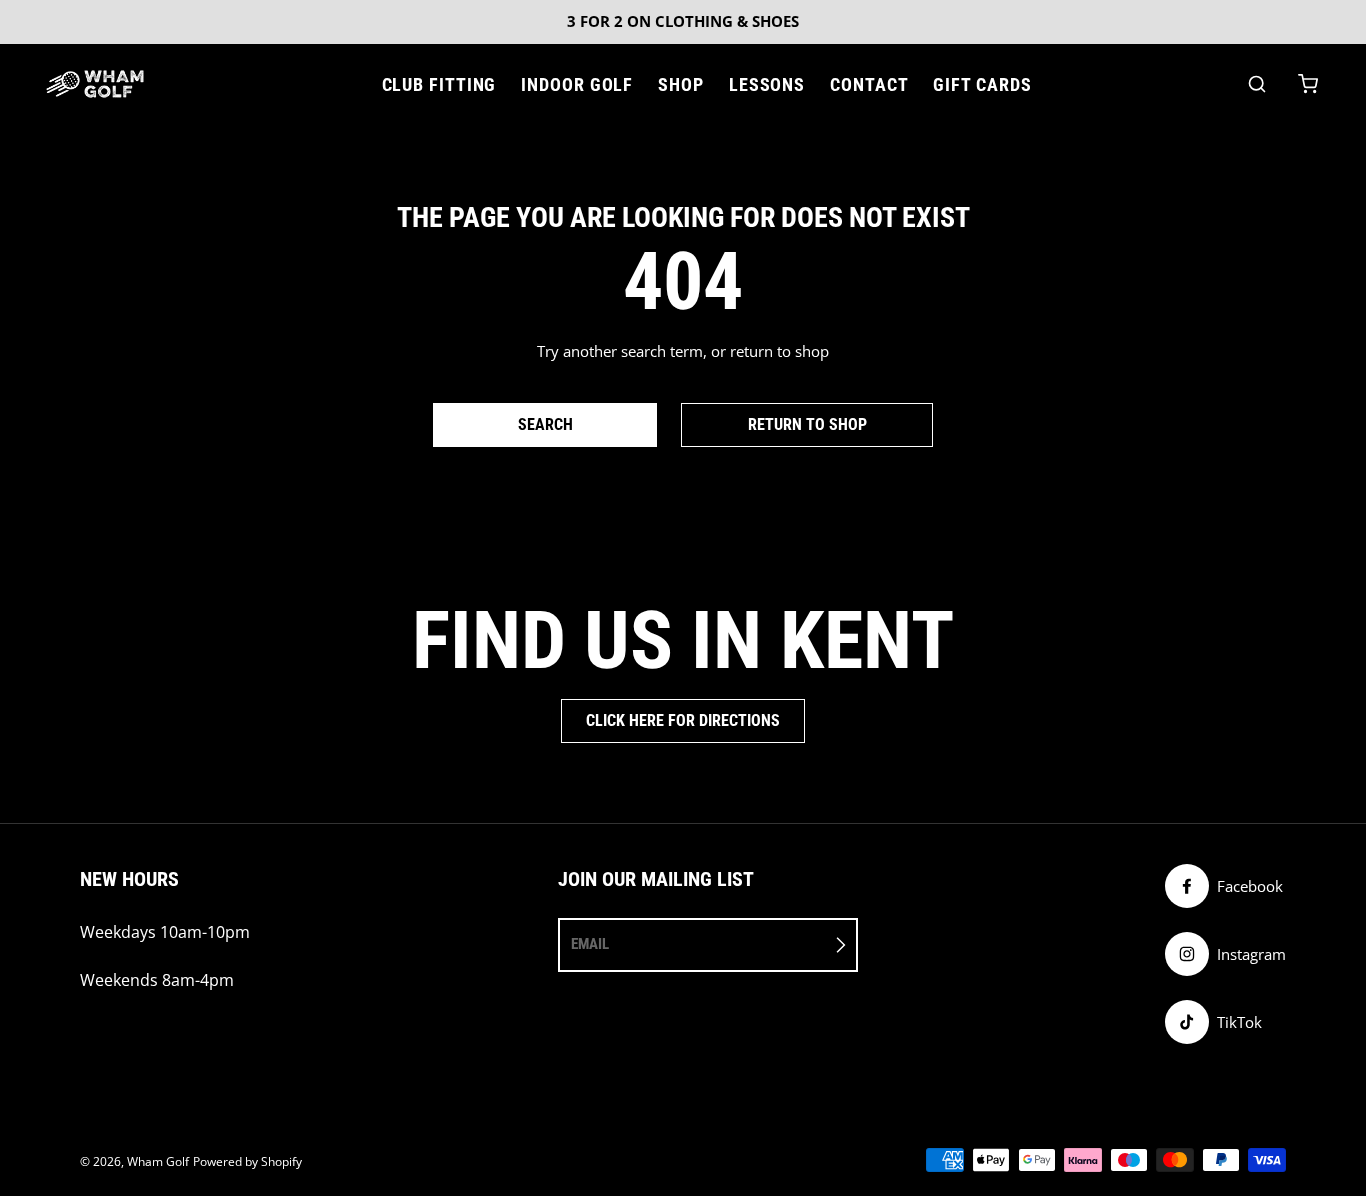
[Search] (1257, 84)
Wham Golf (158, 1161)
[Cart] (1308, 84)
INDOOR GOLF (577, 84)
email (590, 944)
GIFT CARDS (982, 84)
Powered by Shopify (247, 1161)
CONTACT (869, 84)
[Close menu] (365, 84)
